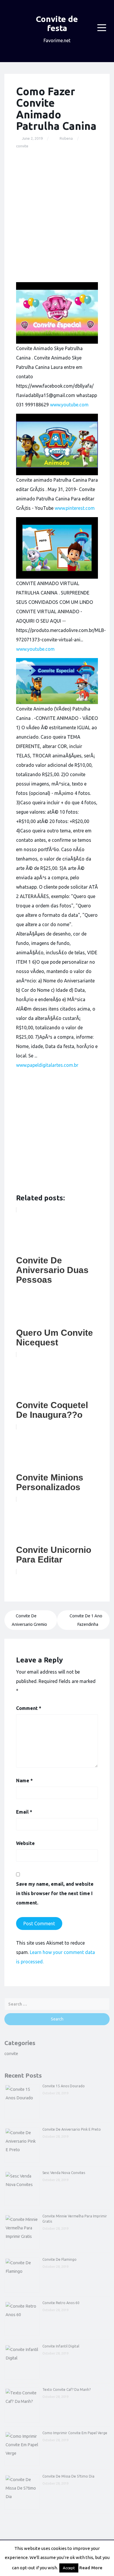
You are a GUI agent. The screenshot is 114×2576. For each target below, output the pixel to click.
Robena (66, 138)
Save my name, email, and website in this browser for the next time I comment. (55, 1893)
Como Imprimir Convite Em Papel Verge (75, 2433)
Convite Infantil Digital (61, 2346)
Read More (91, 2568)
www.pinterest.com (75, 508)
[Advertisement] (57, 216)
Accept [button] (69, 2568)
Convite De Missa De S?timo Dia (68, 2476)
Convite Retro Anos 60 (61, 2303)
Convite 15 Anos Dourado (64, 2086)
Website (25, 1843)
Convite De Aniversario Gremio (29, 1620)
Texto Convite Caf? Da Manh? (66, 2390)
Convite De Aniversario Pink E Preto (72, 2129)
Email (24, 1812)
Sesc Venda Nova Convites (64, 2173)
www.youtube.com (69, 405)
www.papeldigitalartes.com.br (47, 1065)
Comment (29, 1708)
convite (22, 146)
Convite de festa (57, 23)
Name (24, 1781)
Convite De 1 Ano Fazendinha (86, 1620)
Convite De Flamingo (59, 2259)
